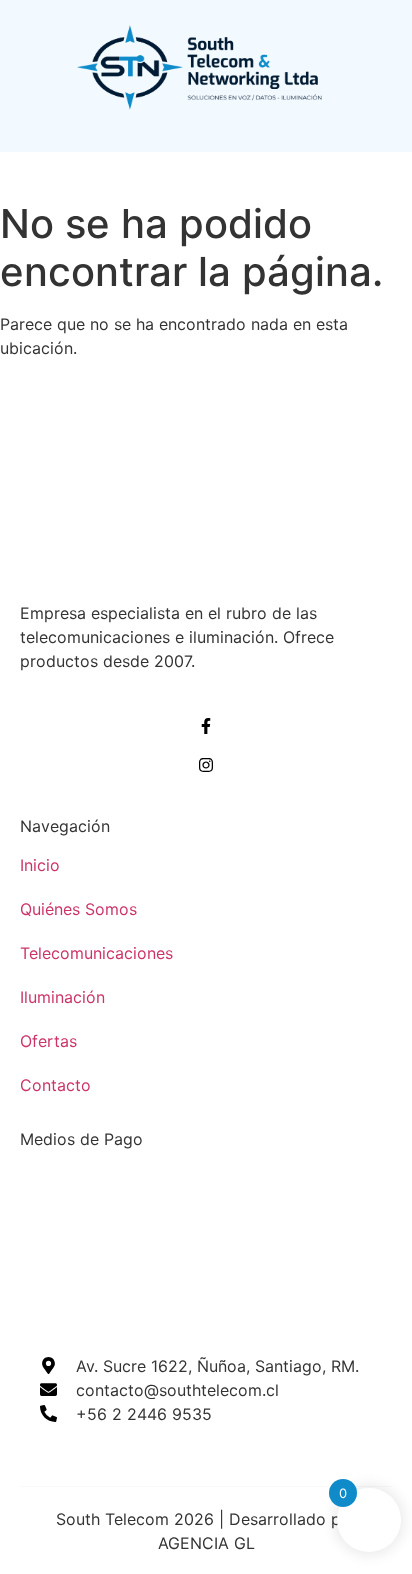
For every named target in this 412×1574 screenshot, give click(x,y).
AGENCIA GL (206, 1543)
